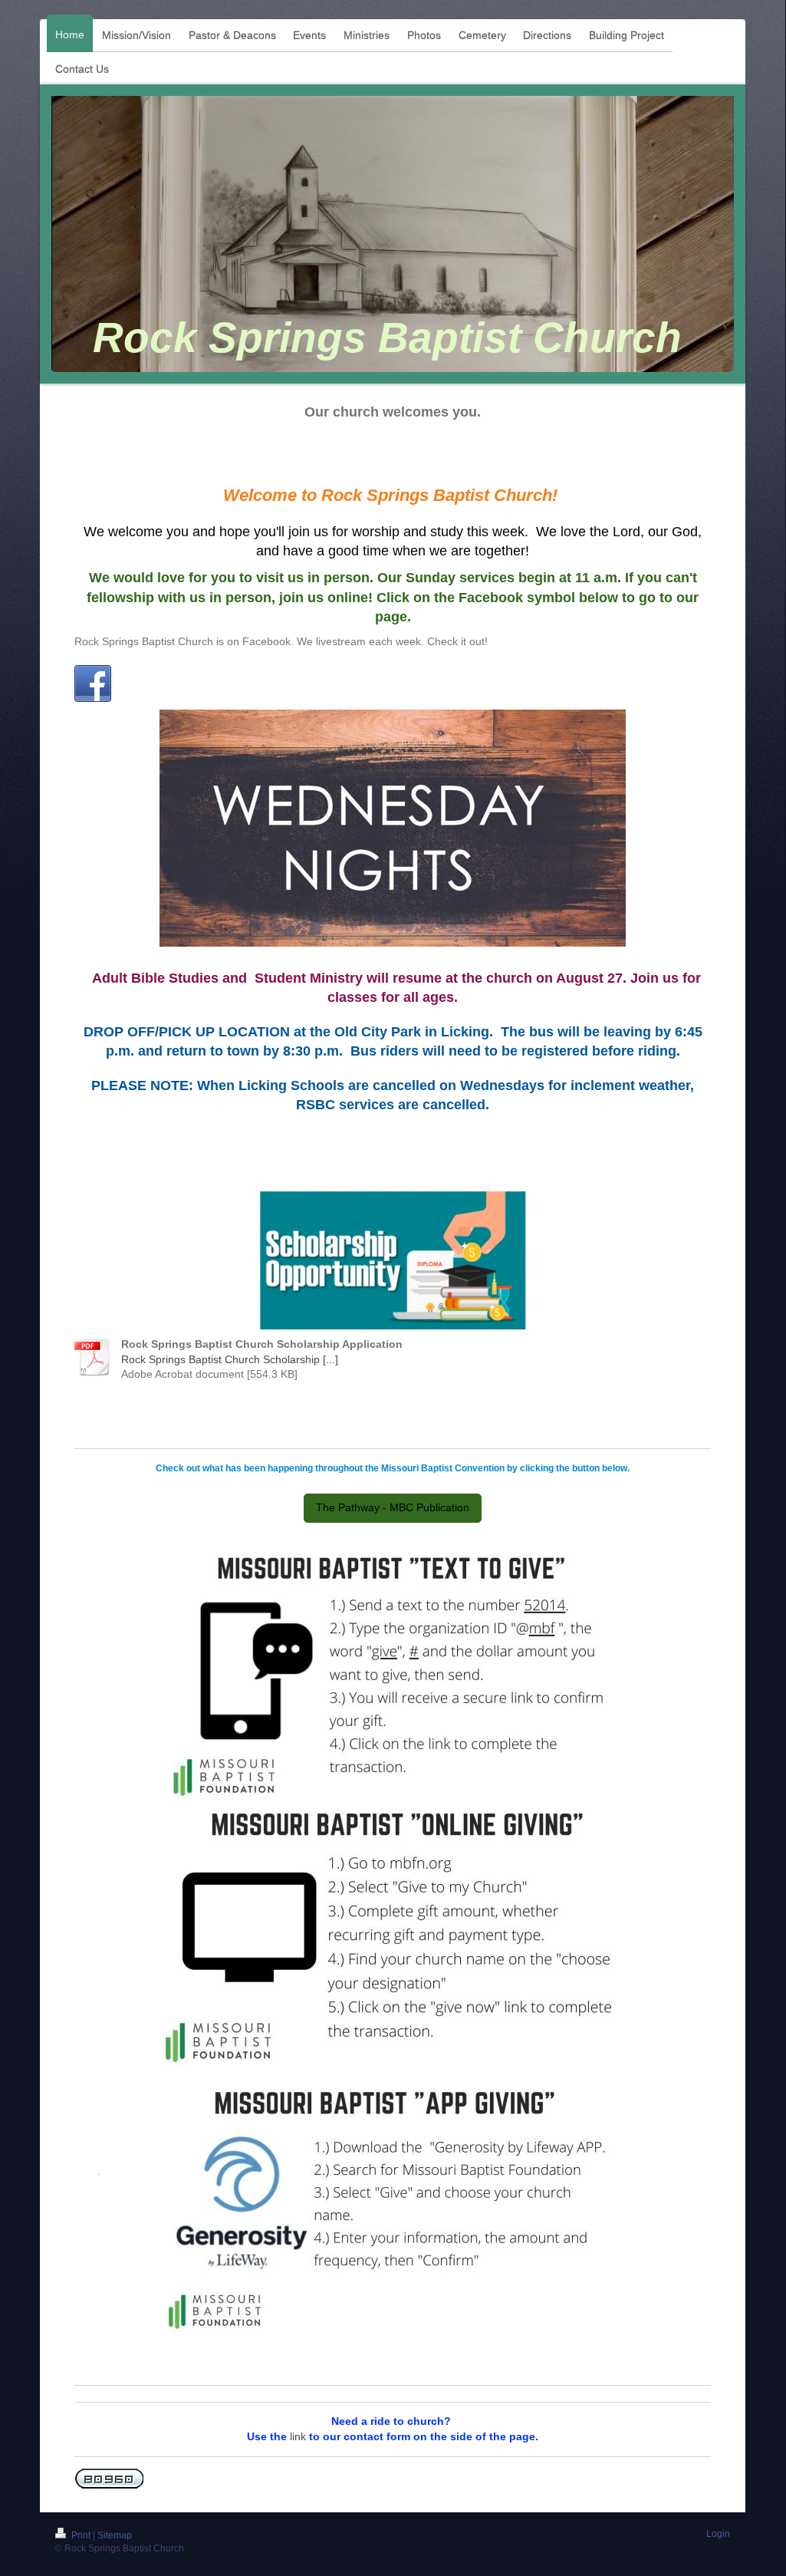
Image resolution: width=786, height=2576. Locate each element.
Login (718, 2534)
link (298, 2436)
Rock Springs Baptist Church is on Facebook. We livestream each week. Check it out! (281, 641)
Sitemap (115, 2535)
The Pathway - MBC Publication (393, 1507)
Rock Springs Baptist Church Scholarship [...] (230, 1359)
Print (81, 2535)
